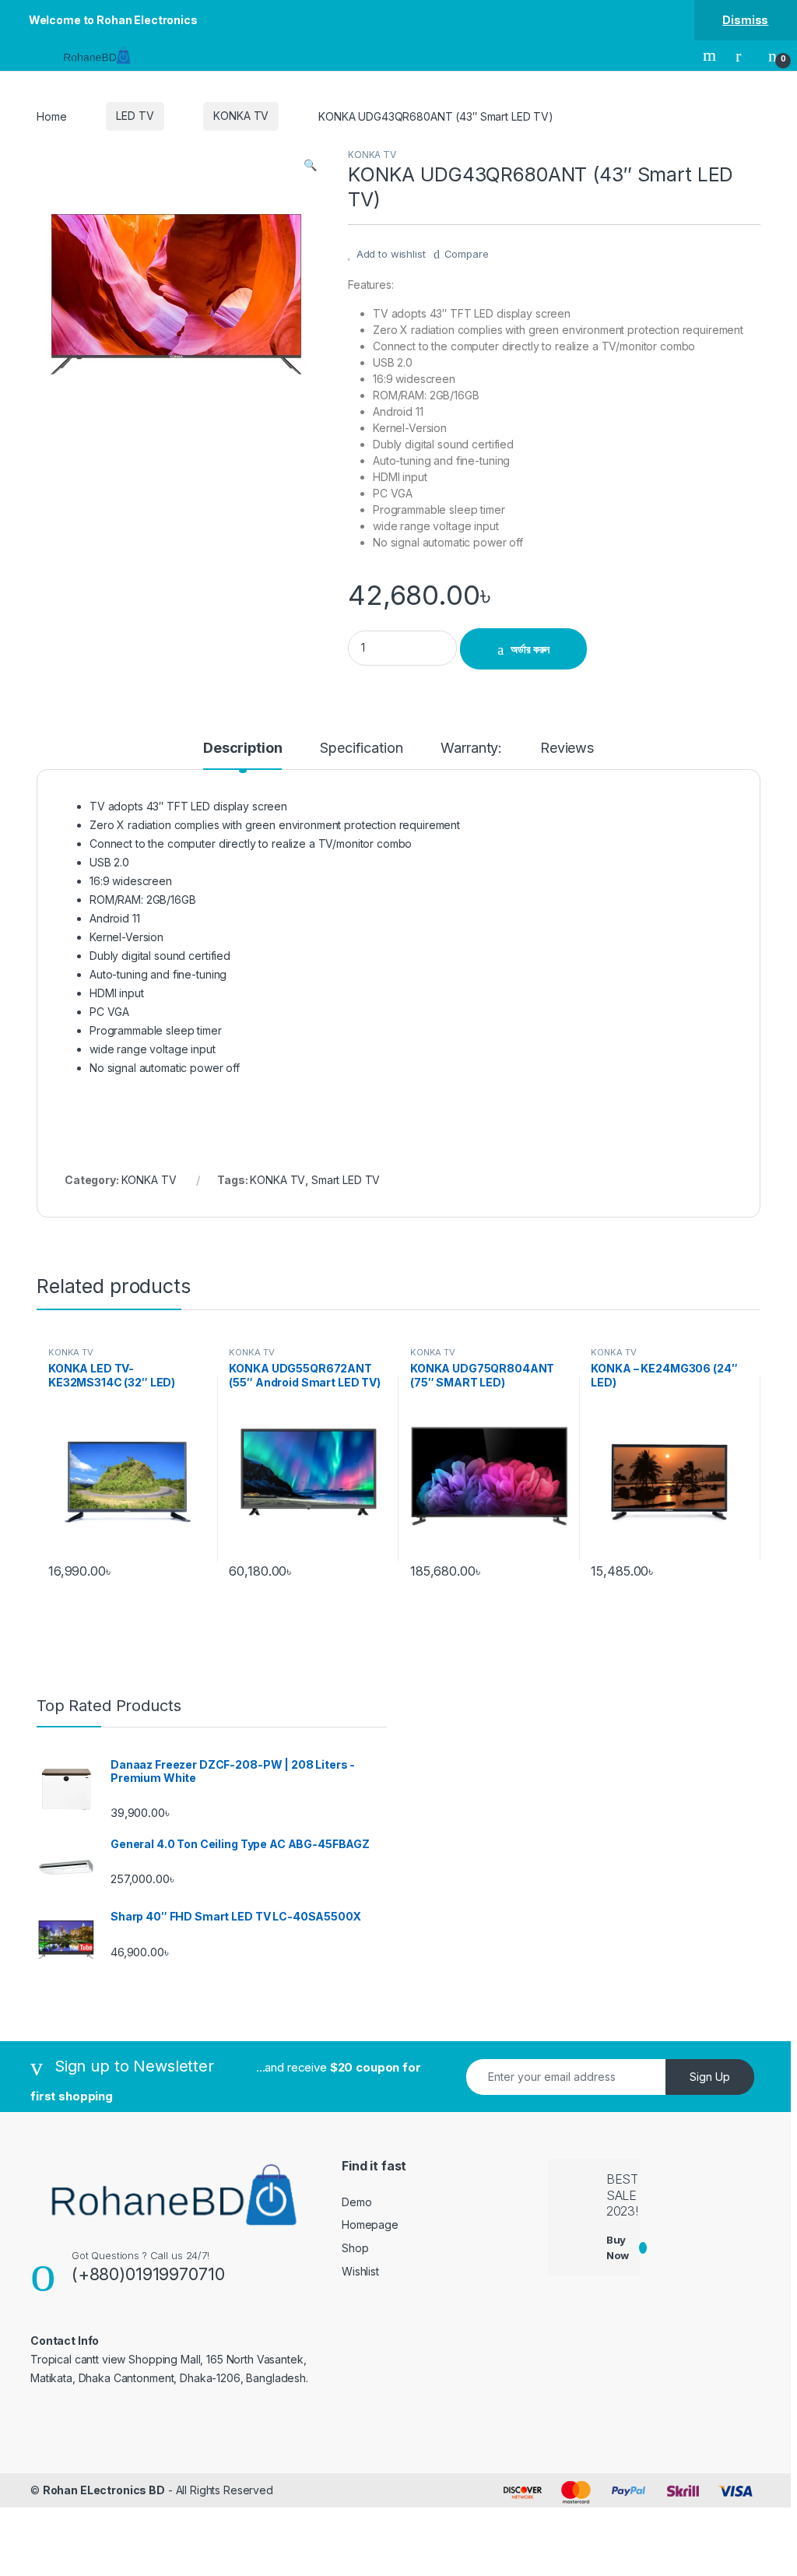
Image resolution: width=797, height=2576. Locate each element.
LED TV (135, 116)
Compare (467, 254)
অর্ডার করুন (530, 649)
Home (51, 116)
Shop (355, 2248)
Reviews (567, 749)
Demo (356, 2202)
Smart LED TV (346, 1180)
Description (242, 749)
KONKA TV (241, 116)
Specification (361, 749)
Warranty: (471, 749)
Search (711, 55)
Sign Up (710, 2077)
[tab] (242, 755)
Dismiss (745, 20)
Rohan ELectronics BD (104, 2490)
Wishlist (360, 2271)
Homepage (370, 2225)
